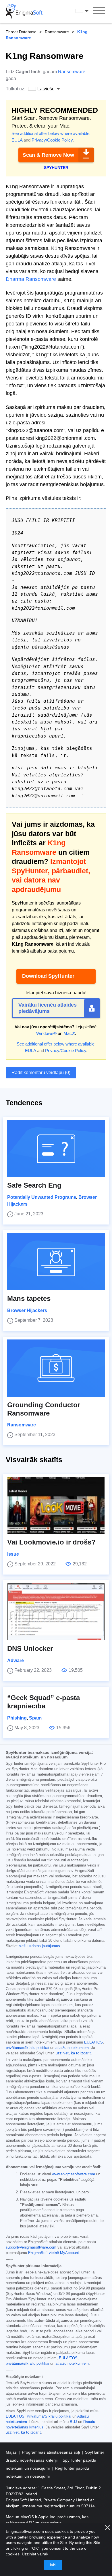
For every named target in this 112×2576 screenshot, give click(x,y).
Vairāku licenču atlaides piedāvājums (48, 1008)
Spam (35, 1718)
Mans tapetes (29, 1298)
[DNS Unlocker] (56, 1612)
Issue (13, 1554)
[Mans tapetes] (56, 1262)
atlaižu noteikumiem (72, 2048)
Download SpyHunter (48, 976)
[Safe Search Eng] (56, 1148)
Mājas (12, 2452)
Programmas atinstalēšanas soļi (51, 2452)
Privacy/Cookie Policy (52, 140)
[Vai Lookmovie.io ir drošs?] (56, 1505)
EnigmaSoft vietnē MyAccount (54, 2253)
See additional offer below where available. (51, 133)
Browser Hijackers (27, 1310)
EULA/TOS (93, 2042)
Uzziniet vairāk (35, 2554)
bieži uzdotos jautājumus (39, 1946)
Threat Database (21, 32)
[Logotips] (24, 11)
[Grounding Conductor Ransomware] (56, 1368)
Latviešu (87, 11)
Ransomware (57, 32)
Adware (16, 1660)
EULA (17, 140)
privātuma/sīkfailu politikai (27, 2048)
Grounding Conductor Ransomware (44, 1409)
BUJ (73, 2422)
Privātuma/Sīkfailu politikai (49, 2416)
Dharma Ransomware (31, 279)
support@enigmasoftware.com (31, 2247)
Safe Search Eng (34, 1185)
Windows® (46, 1033)
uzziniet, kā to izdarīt (73, 2053)
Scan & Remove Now (48, 155)
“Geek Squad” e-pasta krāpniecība (44, 1702)
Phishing (17, 1718)
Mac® (69, 1033)
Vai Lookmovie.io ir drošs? (51, 1542)
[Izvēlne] (99, 11)
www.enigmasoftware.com (74, 2174)
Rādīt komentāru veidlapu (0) (41, 1073)
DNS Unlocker (30, 1648)
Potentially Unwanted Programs (42, 1197)
